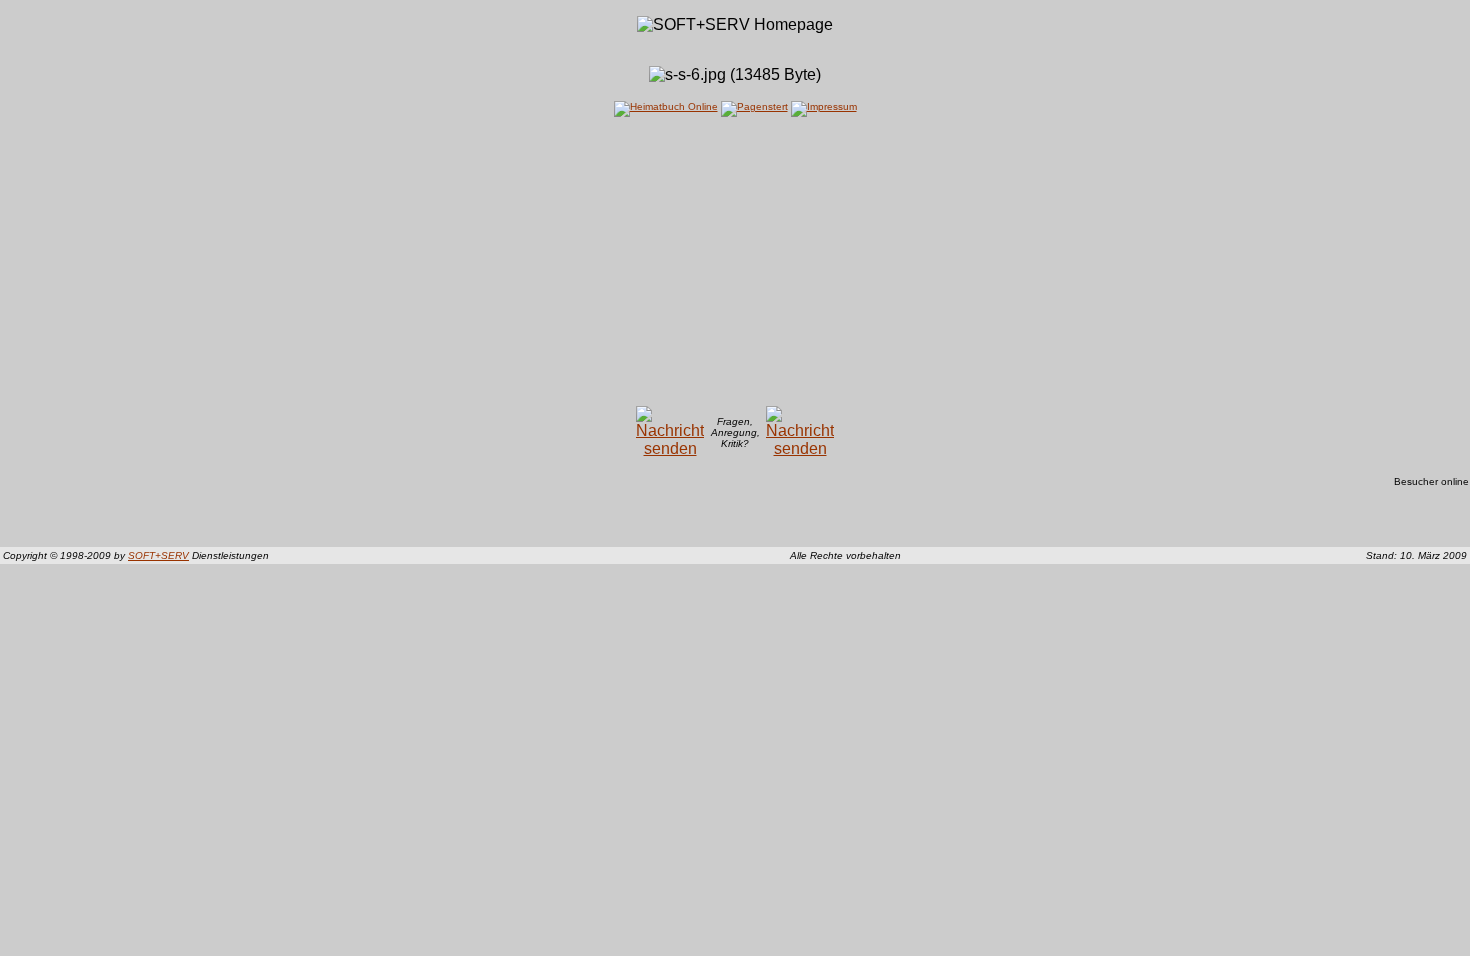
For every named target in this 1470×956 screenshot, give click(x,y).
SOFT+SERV (158, 555)
